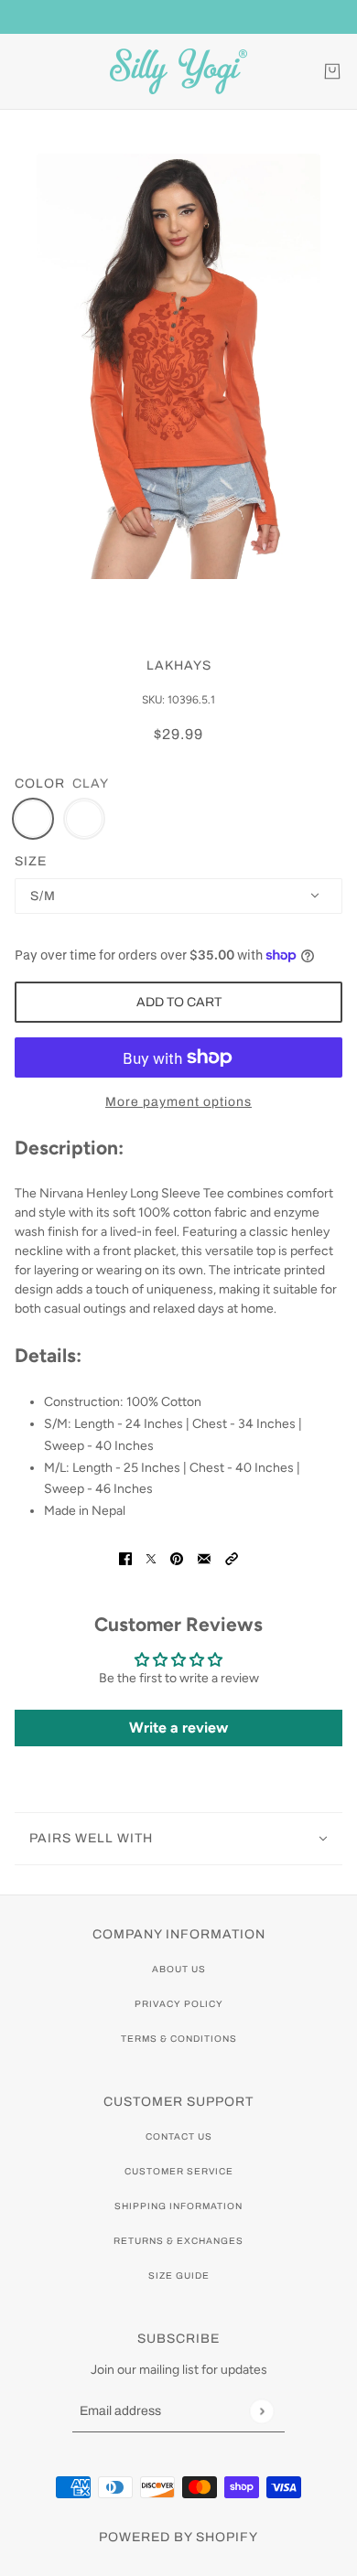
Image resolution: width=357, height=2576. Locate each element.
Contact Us (179, 2136)
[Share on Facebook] (125, 1557)
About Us (179, 1969)
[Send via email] (204, 1557)
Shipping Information (178, 2206)
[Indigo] (84, 819)
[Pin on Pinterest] (177, 1557)
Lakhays (179, 665)
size (31, 861)
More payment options (178, 1102)
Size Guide (179, 2275)
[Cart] (332, 71)
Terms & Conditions (179, 2039)
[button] (232, 1557)
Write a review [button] (178, 1728)
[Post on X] (151, 1557)
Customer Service (179, 2171)
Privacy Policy (179, 2004)
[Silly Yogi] (178, 71)
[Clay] (33, 819)
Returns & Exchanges (178, 2241)
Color (40, 784)
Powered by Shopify (178, 2537)
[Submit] (261, 2411)
